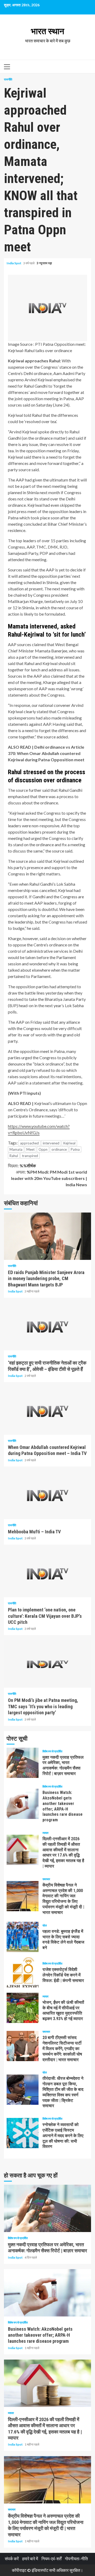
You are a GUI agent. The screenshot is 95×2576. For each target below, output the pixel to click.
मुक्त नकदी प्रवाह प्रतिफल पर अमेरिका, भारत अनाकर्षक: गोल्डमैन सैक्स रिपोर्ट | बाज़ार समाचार (23, 1763)
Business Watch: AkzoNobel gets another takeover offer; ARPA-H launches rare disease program (23, 1804)
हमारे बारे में (30, 2559)
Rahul (14, 1156)
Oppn (43, 1149)
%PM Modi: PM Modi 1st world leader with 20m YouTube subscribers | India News (49, 1178)
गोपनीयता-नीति (76, 2559)
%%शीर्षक (22, 1166)
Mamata (16, 1149)
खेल (45, 1925)
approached (29, 1143)
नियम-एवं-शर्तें (51, 2559)
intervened (51, 1143)
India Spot (14, 263)
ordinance (59, 1149)
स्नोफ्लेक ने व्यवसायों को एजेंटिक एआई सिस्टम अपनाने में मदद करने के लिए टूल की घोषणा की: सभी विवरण (23, 2133)
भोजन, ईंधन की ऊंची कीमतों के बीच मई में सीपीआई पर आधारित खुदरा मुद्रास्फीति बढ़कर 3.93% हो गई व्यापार (23, 2008)
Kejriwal (69, 1143)
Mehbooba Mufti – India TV (47, 1495)
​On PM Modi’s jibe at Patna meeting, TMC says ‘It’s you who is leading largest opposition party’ (47, 1664)
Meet (30, 1149)
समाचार (46, 1879)
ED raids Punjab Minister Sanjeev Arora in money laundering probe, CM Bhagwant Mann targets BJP (47, 1236)
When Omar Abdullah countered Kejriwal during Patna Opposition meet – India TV (47, 1411)
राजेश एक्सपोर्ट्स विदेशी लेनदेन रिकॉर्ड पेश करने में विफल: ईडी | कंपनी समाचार (23, 1972)
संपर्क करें (12, 2559)
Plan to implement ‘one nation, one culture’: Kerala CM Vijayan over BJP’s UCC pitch (47, 1574)
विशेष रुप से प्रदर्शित (52, 1751)
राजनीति (8, 79)
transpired (30, 1156)
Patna (75, 1149)
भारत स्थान (47, 31)
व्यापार (46, 1833)
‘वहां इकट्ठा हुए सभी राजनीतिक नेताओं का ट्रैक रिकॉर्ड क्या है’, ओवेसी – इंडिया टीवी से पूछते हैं (47, 1327)
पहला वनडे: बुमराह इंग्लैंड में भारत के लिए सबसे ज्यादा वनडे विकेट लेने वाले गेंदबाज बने (23, 1937)
